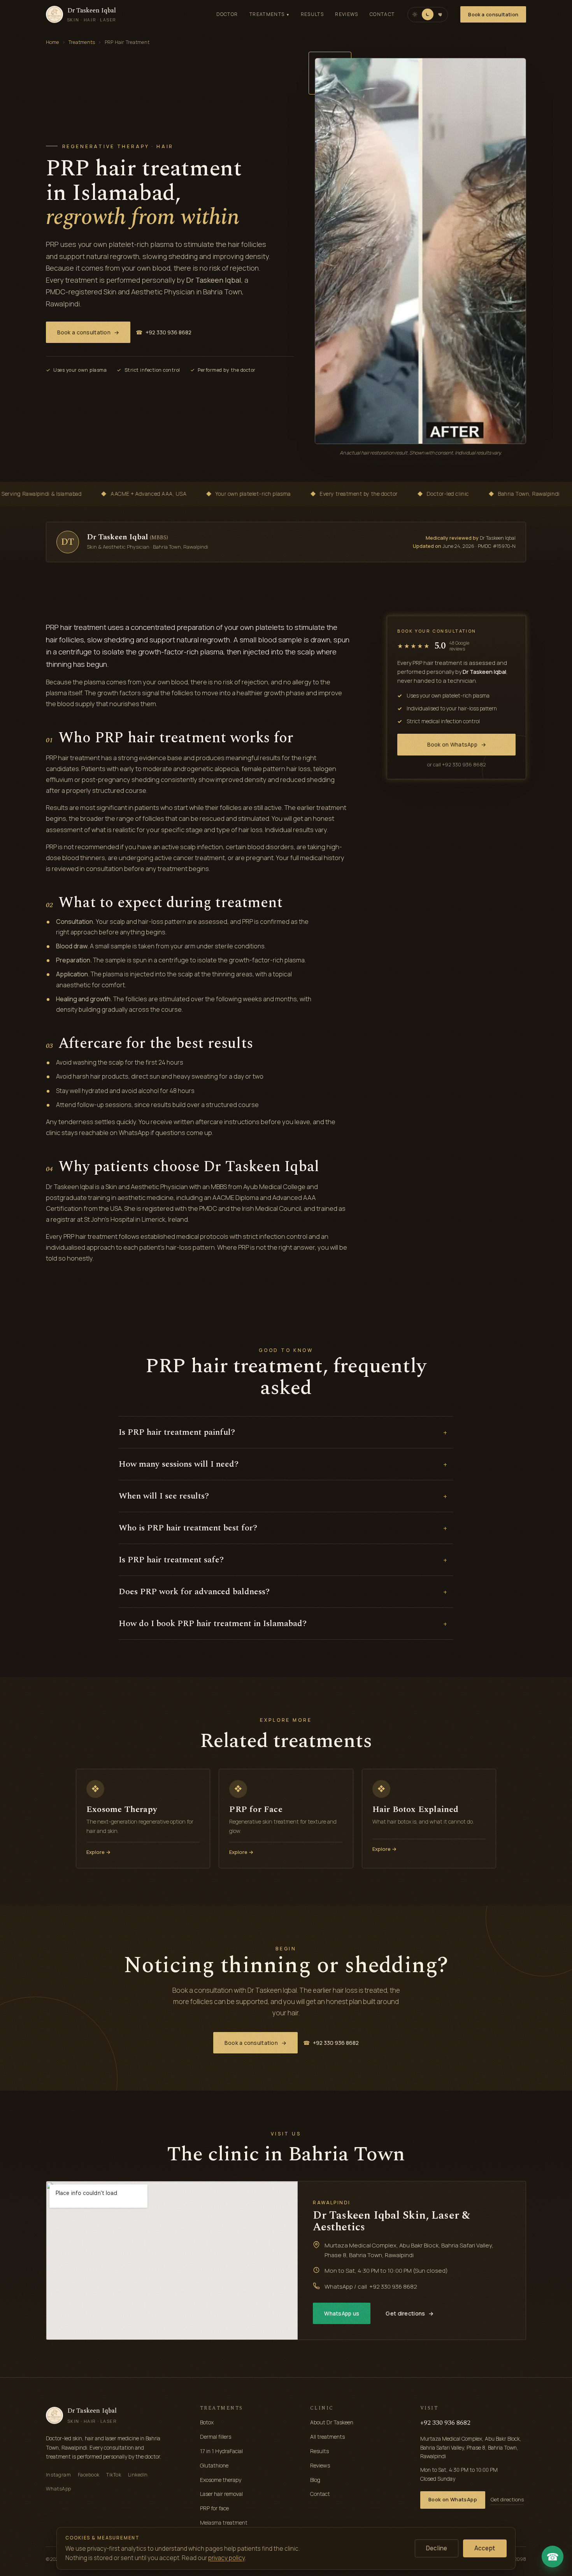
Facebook (89, 2475)
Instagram (59, 2475)
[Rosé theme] (440, 14)
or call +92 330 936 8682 (457, 764)
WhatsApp (59, 2489)
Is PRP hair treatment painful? (283, 1432)
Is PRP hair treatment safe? (283, 1560)
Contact (382, 14)
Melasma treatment (224, 2523)
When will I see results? (283, 1496)
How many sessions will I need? (283, 1464)
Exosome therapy (221, 2480)
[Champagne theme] (415, 14)
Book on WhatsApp (457, 744)
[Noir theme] (428, 14)
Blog (315, 2480)
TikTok (114, 2475)
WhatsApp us (342, 2313)
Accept (485, 2548)
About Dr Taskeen (332, 2422)
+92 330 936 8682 (164, 332)
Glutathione (214, 2465)
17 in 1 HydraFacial (221, 2451)
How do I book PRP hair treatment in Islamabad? (283, 1624)
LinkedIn (138, 2475)
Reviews (347, 14)
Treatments (269, 14)
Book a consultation (493, 15)
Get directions (410, 2313)
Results (312, 14)
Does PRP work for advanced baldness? (283, 1592)
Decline (437, 2548)
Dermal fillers (216, 2437)
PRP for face (214, 2508)
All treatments (327, 2437)
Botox (207, 2422)
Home (53, 42)
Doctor (227, 14)
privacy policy (226, 2558)
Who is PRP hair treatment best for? (283, 1528)
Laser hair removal (221, 2494)
